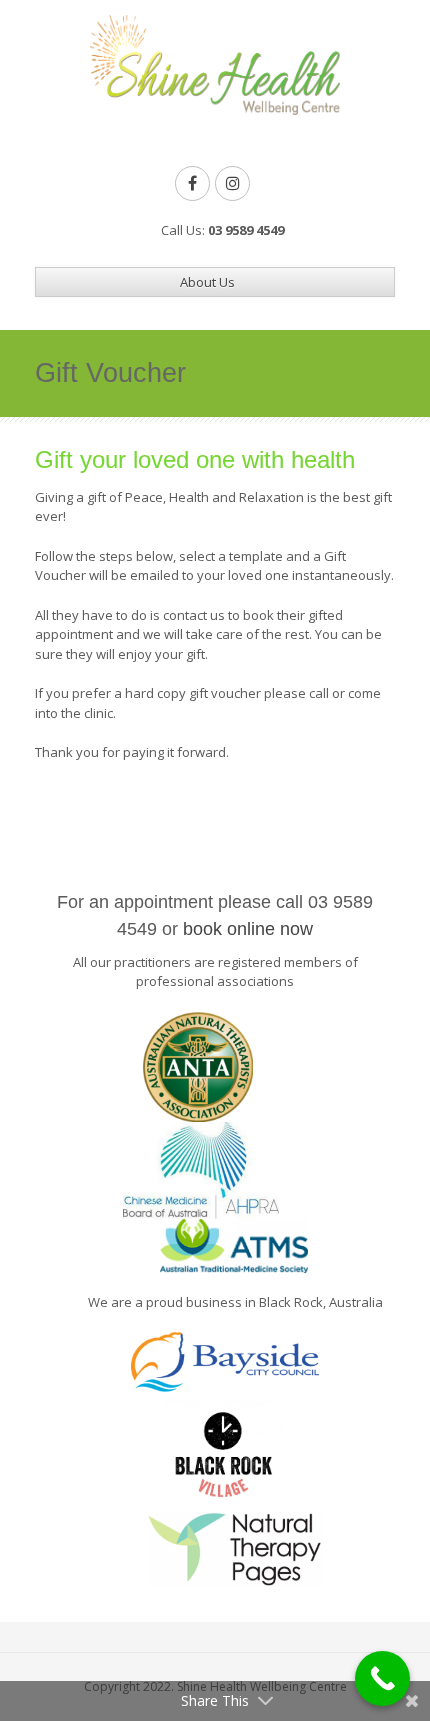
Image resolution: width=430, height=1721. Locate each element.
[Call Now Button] (382, 1678)
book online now (248, 929)
